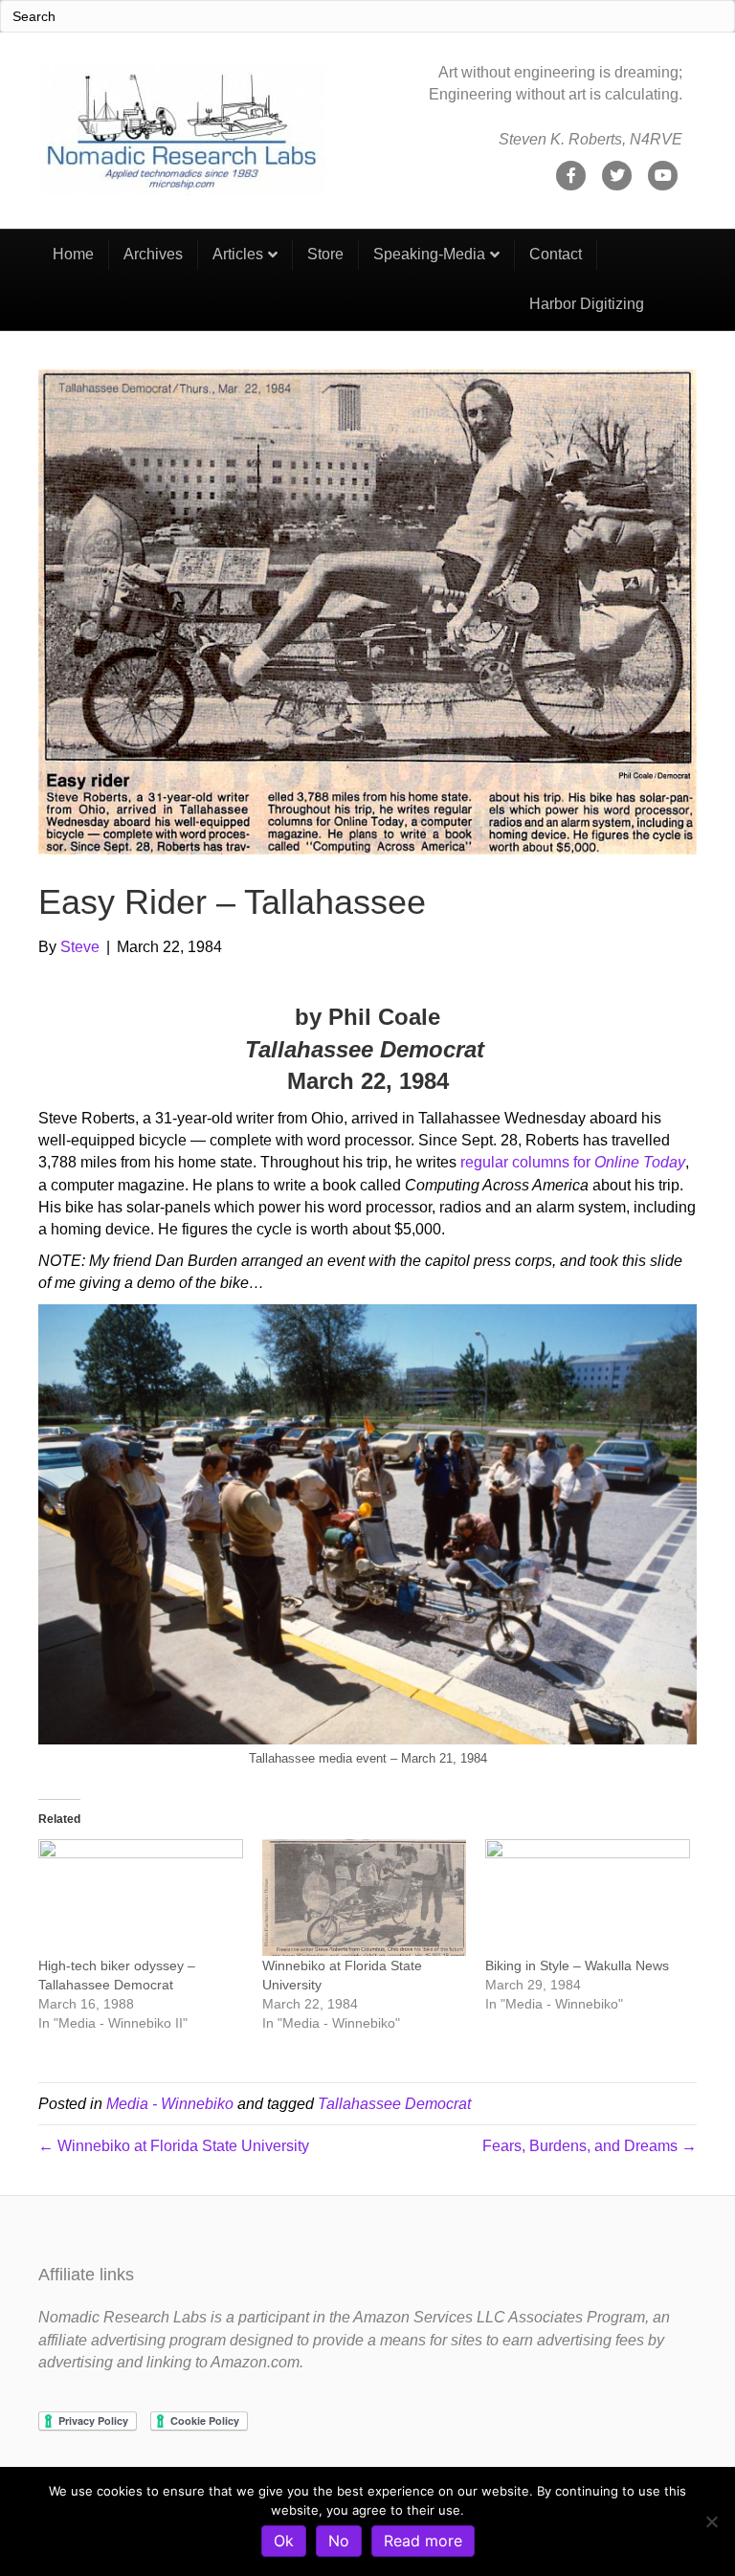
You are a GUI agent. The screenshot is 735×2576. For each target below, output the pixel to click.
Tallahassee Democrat (394, 2104)
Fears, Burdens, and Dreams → (590, 2146)
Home (73, 254)
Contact (556, 254)
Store (325, 254)
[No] (711, 2521)
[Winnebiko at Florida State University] (365, 1898)
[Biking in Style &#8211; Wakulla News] (588, 1898)
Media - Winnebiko (170, 2104)
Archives (153, 254)
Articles (238, 254)
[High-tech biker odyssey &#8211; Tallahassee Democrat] (141, 1898)
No (339, 2541)
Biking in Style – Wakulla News (577, 1965)
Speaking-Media (429, 254)
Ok (284, 2541)
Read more (423, 2541)
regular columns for (573, 1162)
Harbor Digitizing (587, 304)
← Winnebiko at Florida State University (174, 2146)
